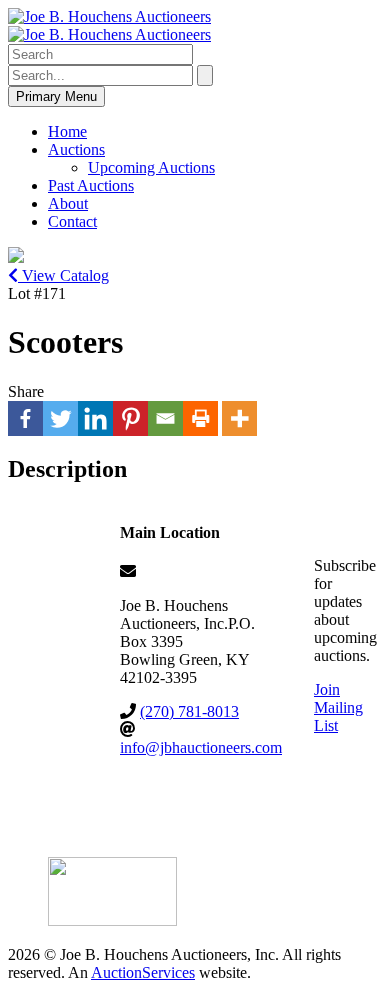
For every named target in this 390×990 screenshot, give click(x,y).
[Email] (165, 418)
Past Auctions (91, 185)
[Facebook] (25, 418)
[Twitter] (60, 418)
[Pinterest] (130, 418)
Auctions (76, 149)
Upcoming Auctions (151, 167)
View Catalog (63, 275)
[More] (239, 418)
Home (67, 131)
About (68, 203)
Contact (72, 221)
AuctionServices (143, 972)
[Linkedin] (95, 418)
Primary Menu (56, 96)
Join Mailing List (338, 707)
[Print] (200, 418)
